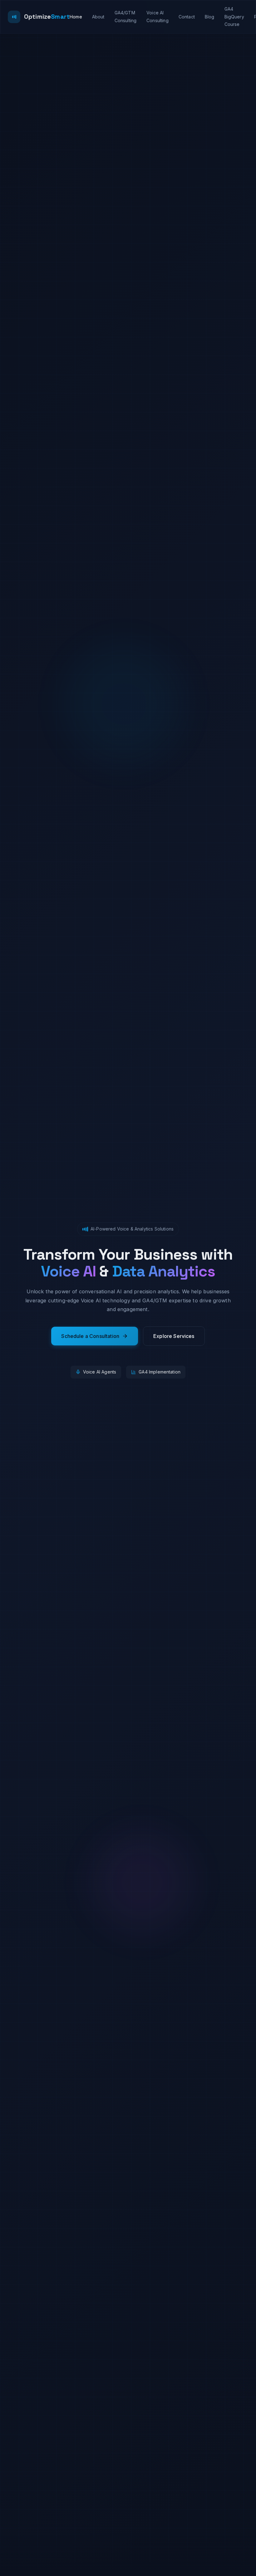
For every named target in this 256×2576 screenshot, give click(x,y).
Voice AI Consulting (158, 17)
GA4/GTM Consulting (126, 17)
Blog (210, 17)
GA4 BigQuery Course (234, 17)
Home (76, 17)
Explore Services (174, 1336)
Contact (187, 17)
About (98, 17)
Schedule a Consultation (90, 1336)
